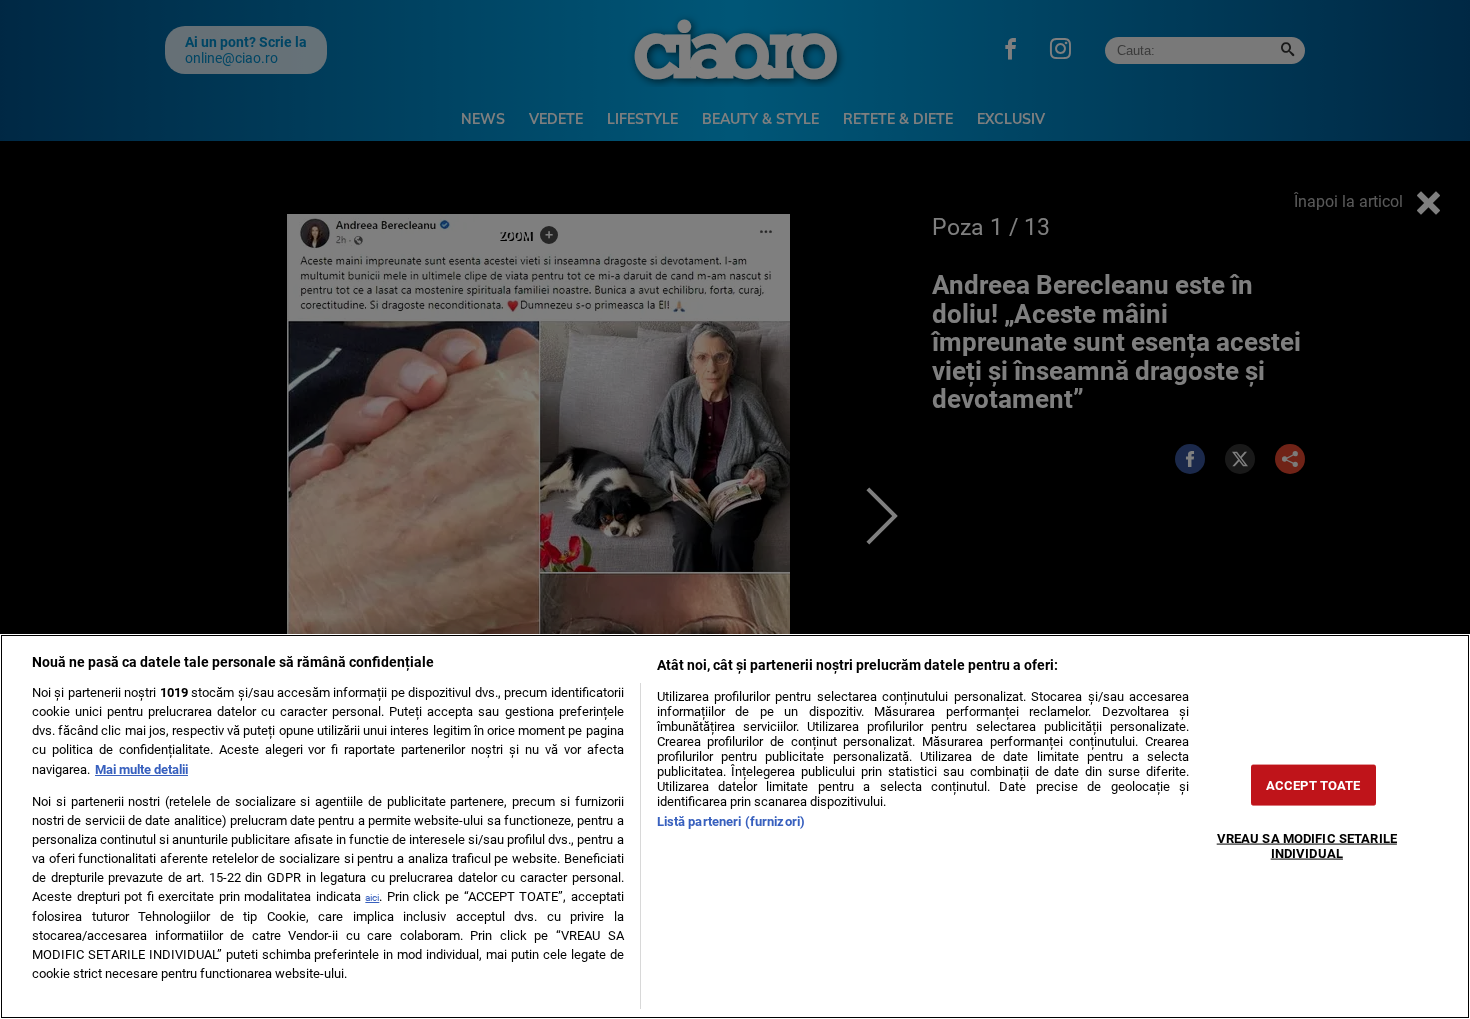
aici (372, 897)
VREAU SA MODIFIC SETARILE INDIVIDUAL (1307, 845)
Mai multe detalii (141, 769)
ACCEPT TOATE (1313, 784)
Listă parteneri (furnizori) (731, 821)
